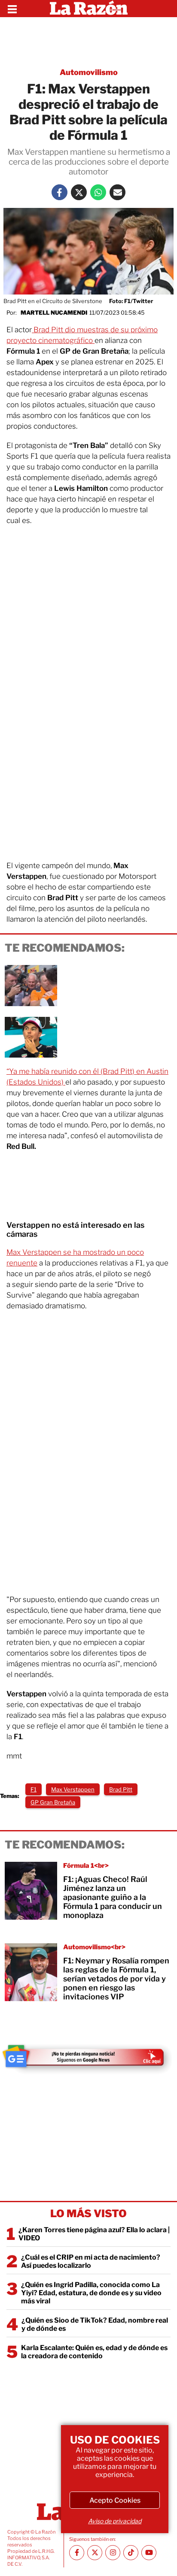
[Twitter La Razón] (79, 192)
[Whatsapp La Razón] (98, 192)
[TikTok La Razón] (131, 2553)
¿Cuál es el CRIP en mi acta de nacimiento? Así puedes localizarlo (91, 2261)
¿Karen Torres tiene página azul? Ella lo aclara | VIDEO (94, 2234)
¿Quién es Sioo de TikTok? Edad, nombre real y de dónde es (95, 2324)
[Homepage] (89, 9)
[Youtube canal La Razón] (149, 2553)
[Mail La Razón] (117, 192)
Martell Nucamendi (54, 313)
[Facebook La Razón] (60, 192)
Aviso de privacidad (115, 2521)
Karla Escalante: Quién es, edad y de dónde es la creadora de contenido (94, 2352)
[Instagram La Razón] (113, 2553)
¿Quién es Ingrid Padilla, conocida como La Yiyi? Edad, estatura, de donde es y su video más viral (91, 2293)
